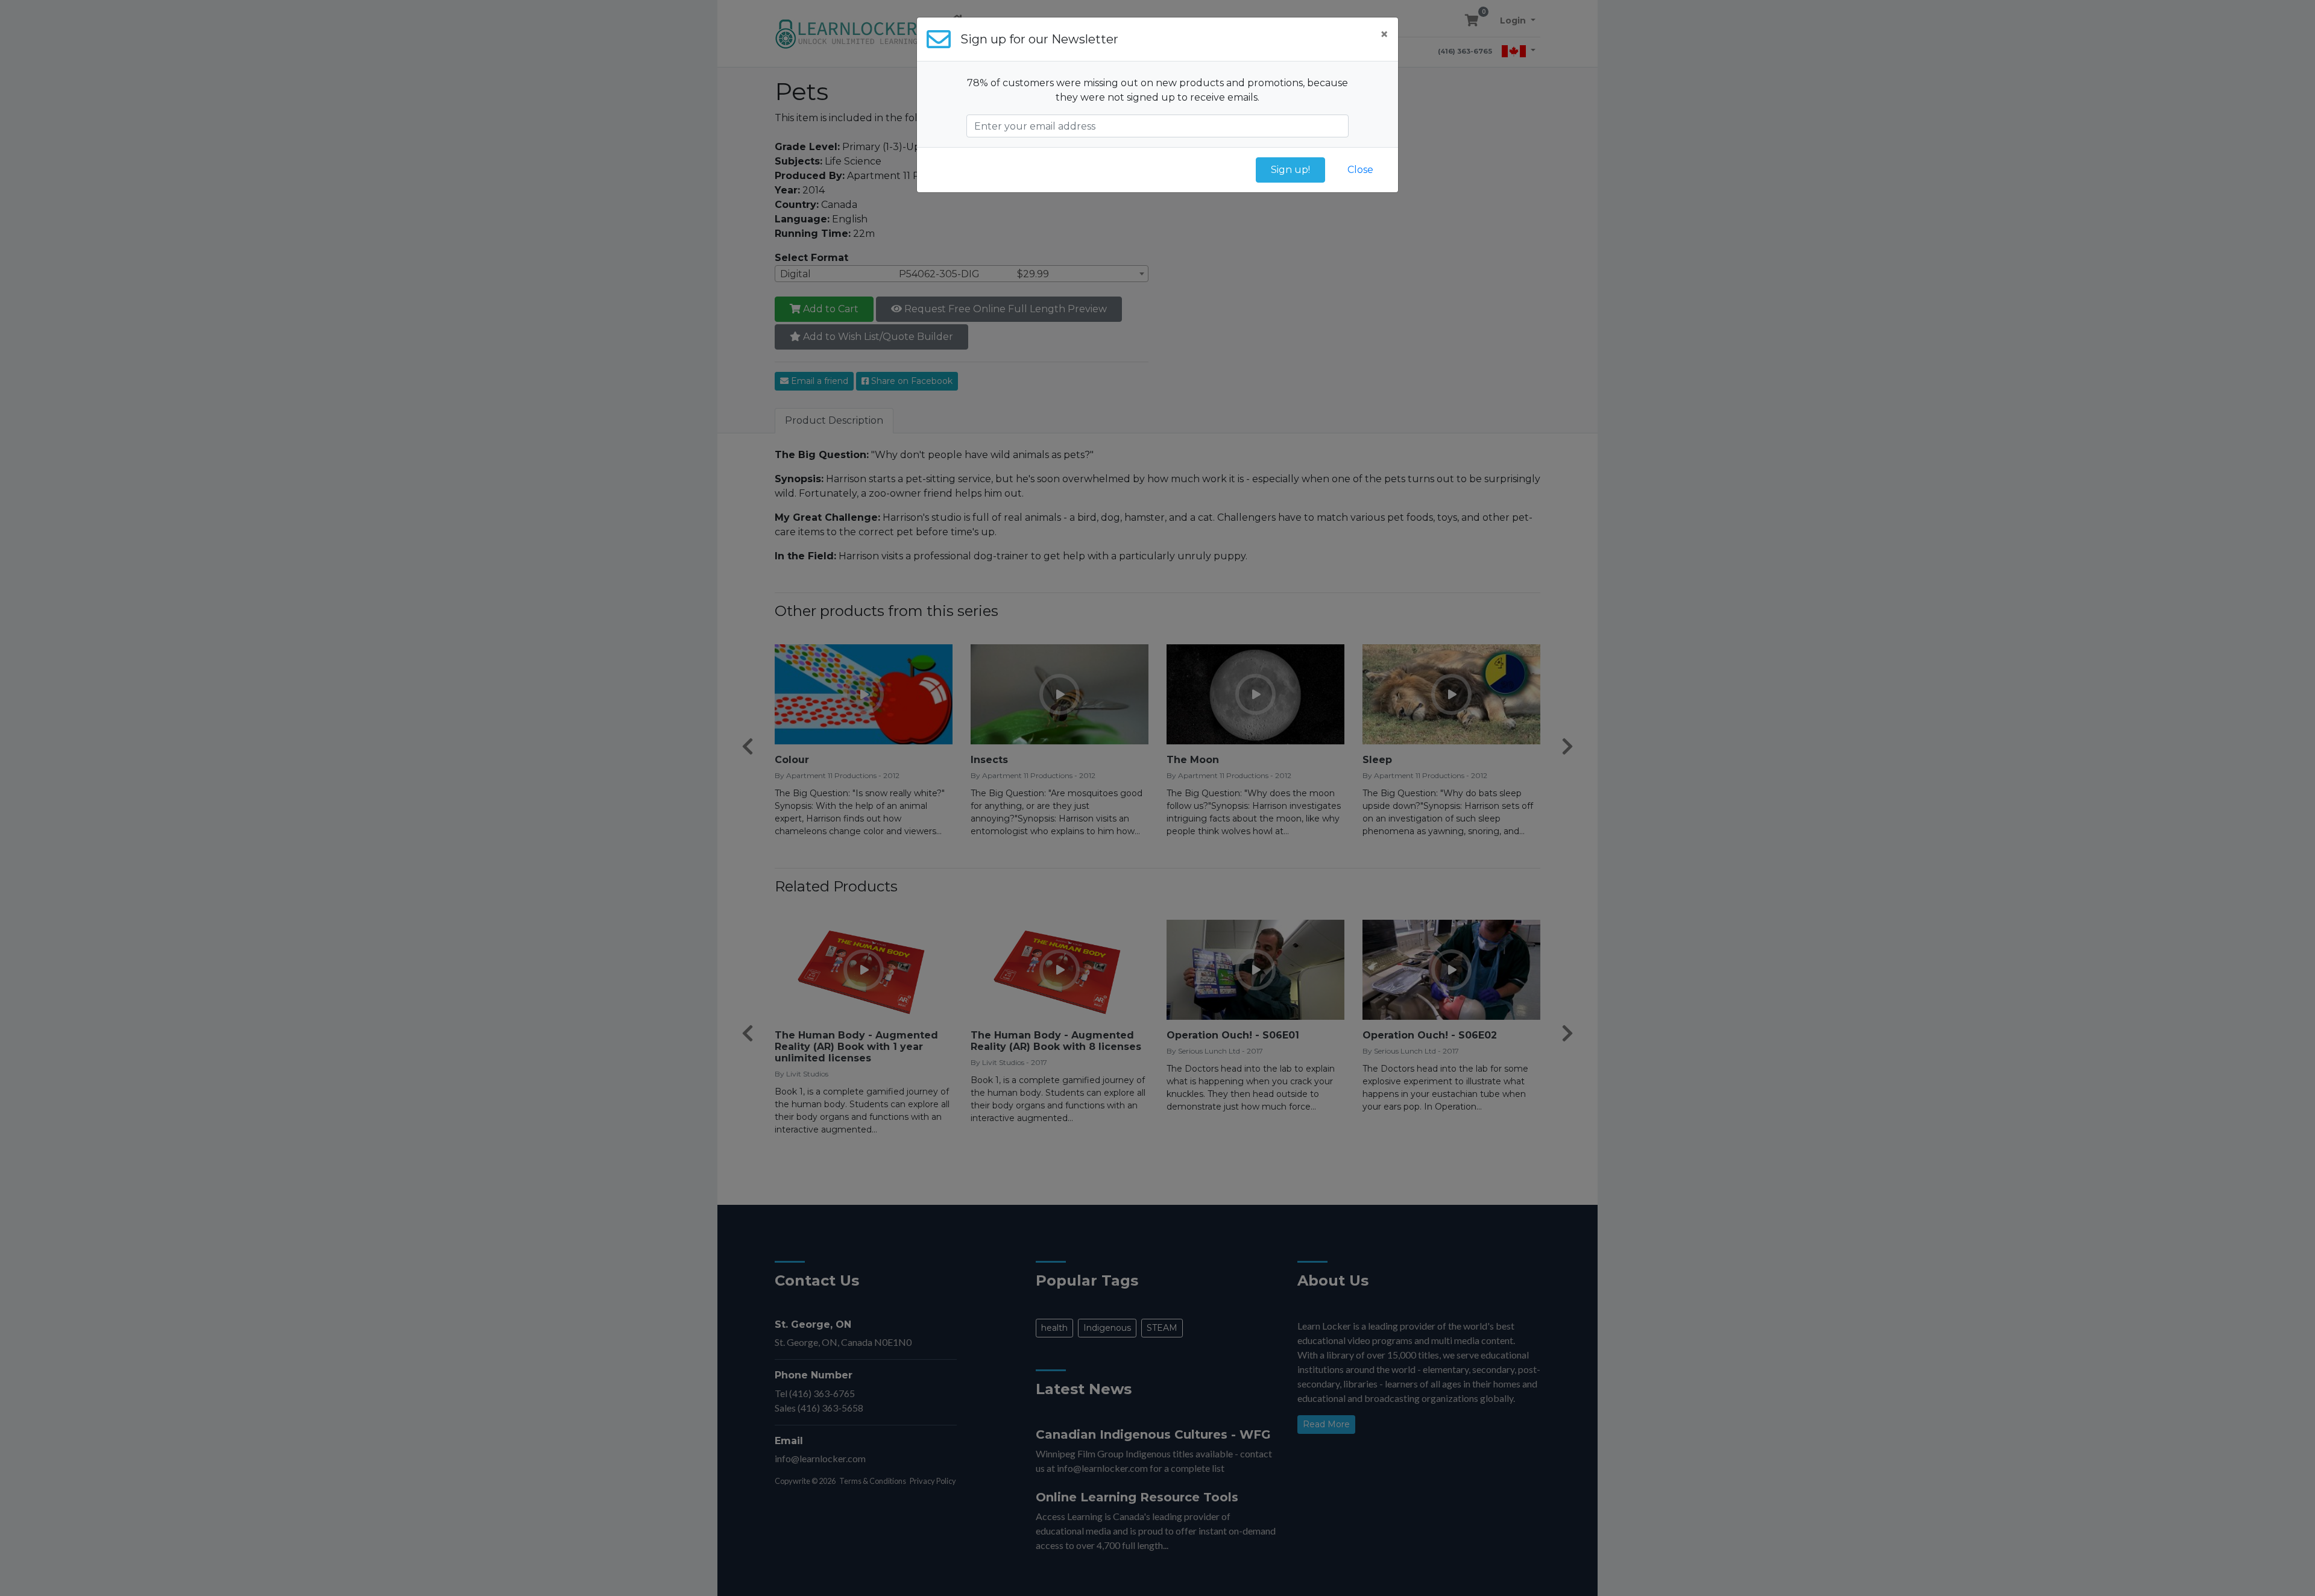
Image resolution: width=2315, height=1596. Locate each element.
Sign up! (1290, 170)
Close (1360, 170)
